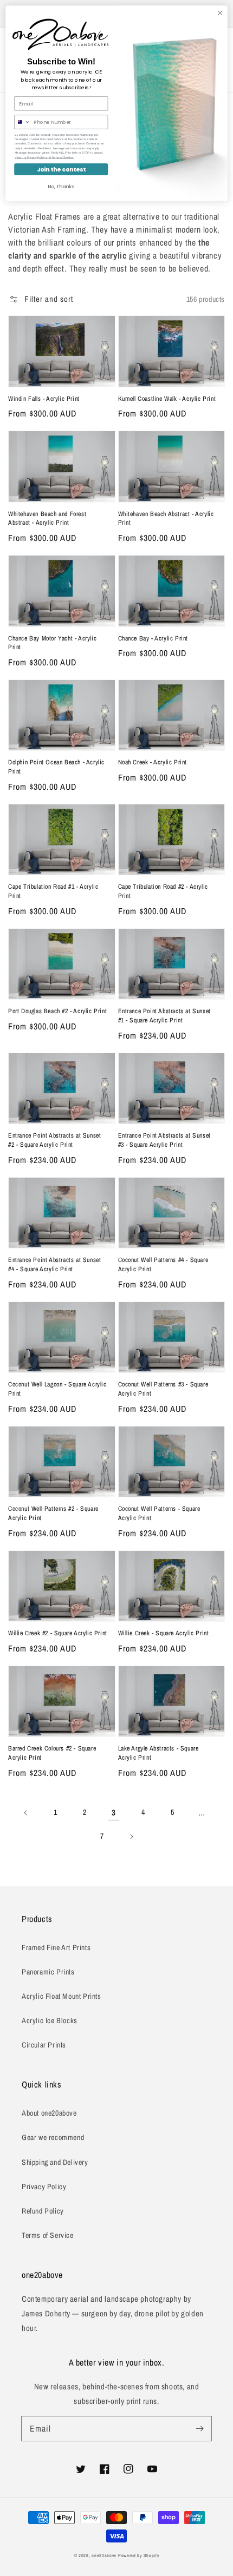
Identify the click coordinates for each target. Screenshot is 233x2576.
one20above (104, 2555)
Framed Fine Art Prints (56, 1947)
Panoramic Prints (48, 1972)
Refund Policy (43, 2211)
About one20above (49, 2113)
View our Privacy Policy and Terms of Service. (44, 157)
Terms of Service (48, 2235)
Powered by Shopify (139, 2555)
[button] (41, 299)
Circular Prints (44, 2045)
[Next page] (131, 1837)
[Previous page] (26, 1813)
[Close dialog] (220, 13)
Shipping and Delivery (55, 2162)
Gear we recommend (53, 2137)
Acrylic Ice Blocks (50, 2020)
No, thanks (61, 186)
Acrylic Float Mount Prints (62, 1996)
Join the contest (61, 170)
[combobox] (23, 122)
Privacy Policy (44, 2187)
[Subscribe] (199, 2428)
